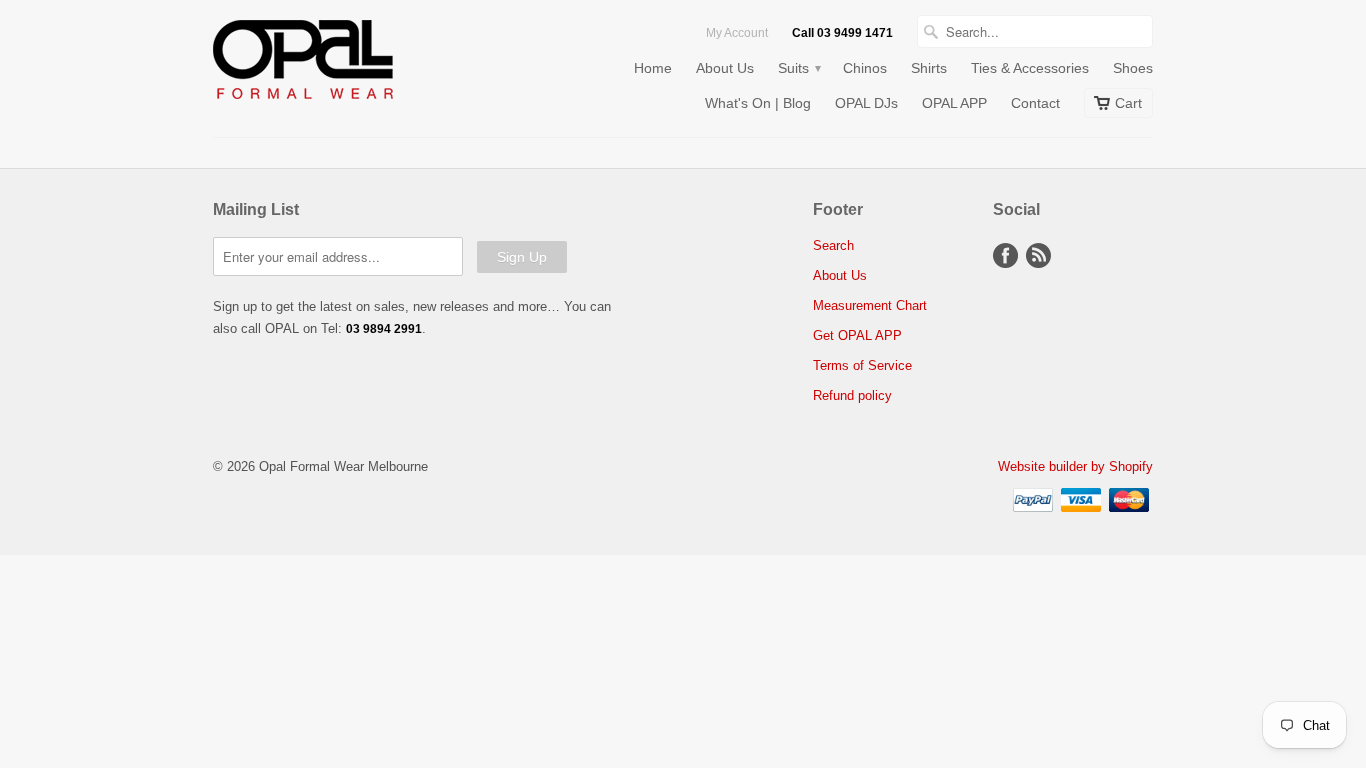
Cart (1128, 103)
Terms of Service (862, 365)
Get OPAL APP (857, 335)
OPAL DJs (866, 103)
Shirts (929, 68)
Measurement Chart (870, 305)
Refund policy (852, 395)
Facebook (1005, 255)
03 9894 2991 (384, 329)
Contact (1035, 103)
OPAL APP (954, 103)
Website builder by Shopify (1075, 466)
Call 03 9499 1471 (842, 33)
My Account (737, 33)
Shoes (1133, 68)
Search (833, 245)
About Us (725, 68)
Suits (798, 68)
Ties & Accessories (1030, 68)
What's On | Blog (758, 103)
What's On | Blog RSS (1038, 255)
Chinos (865, 68)
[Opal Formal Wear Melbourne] (363, 63)
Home (653, 68)
